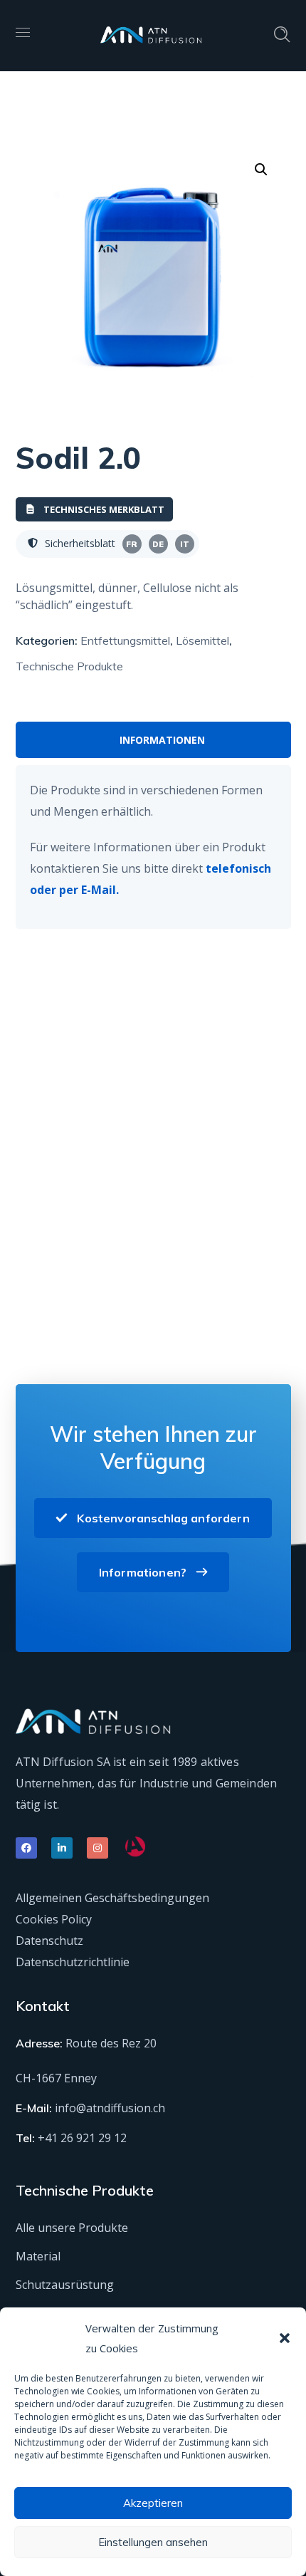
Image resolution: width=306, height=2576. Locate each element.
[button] (285, 2338)
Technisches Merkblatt (104, 509)
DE (158, 544)
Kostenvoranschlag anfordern (163, 1518)
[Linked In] (62, 1848)
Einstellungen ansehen (153, 2542)
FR (132, 544)
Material (38, 2256)
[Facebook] (26, 1848)
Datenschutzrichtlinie (73, 1962)
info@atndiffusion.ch (110, 2108)
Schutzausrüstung (65, 2285)
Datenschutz (49, 1941)
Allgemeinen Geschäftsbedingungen (112, 1898)
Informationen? (143, 1572)
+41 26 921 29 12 (82, 2138)
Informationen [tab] (162, 740)
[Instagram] (97, 1848)
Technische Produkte (69, 666)
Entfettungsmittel (125, 640)
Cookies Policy (54, 1919)
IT (185, 544)
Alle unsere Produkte (72, 2228)
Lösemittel (202, 640)
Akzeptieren (153, 2503)
